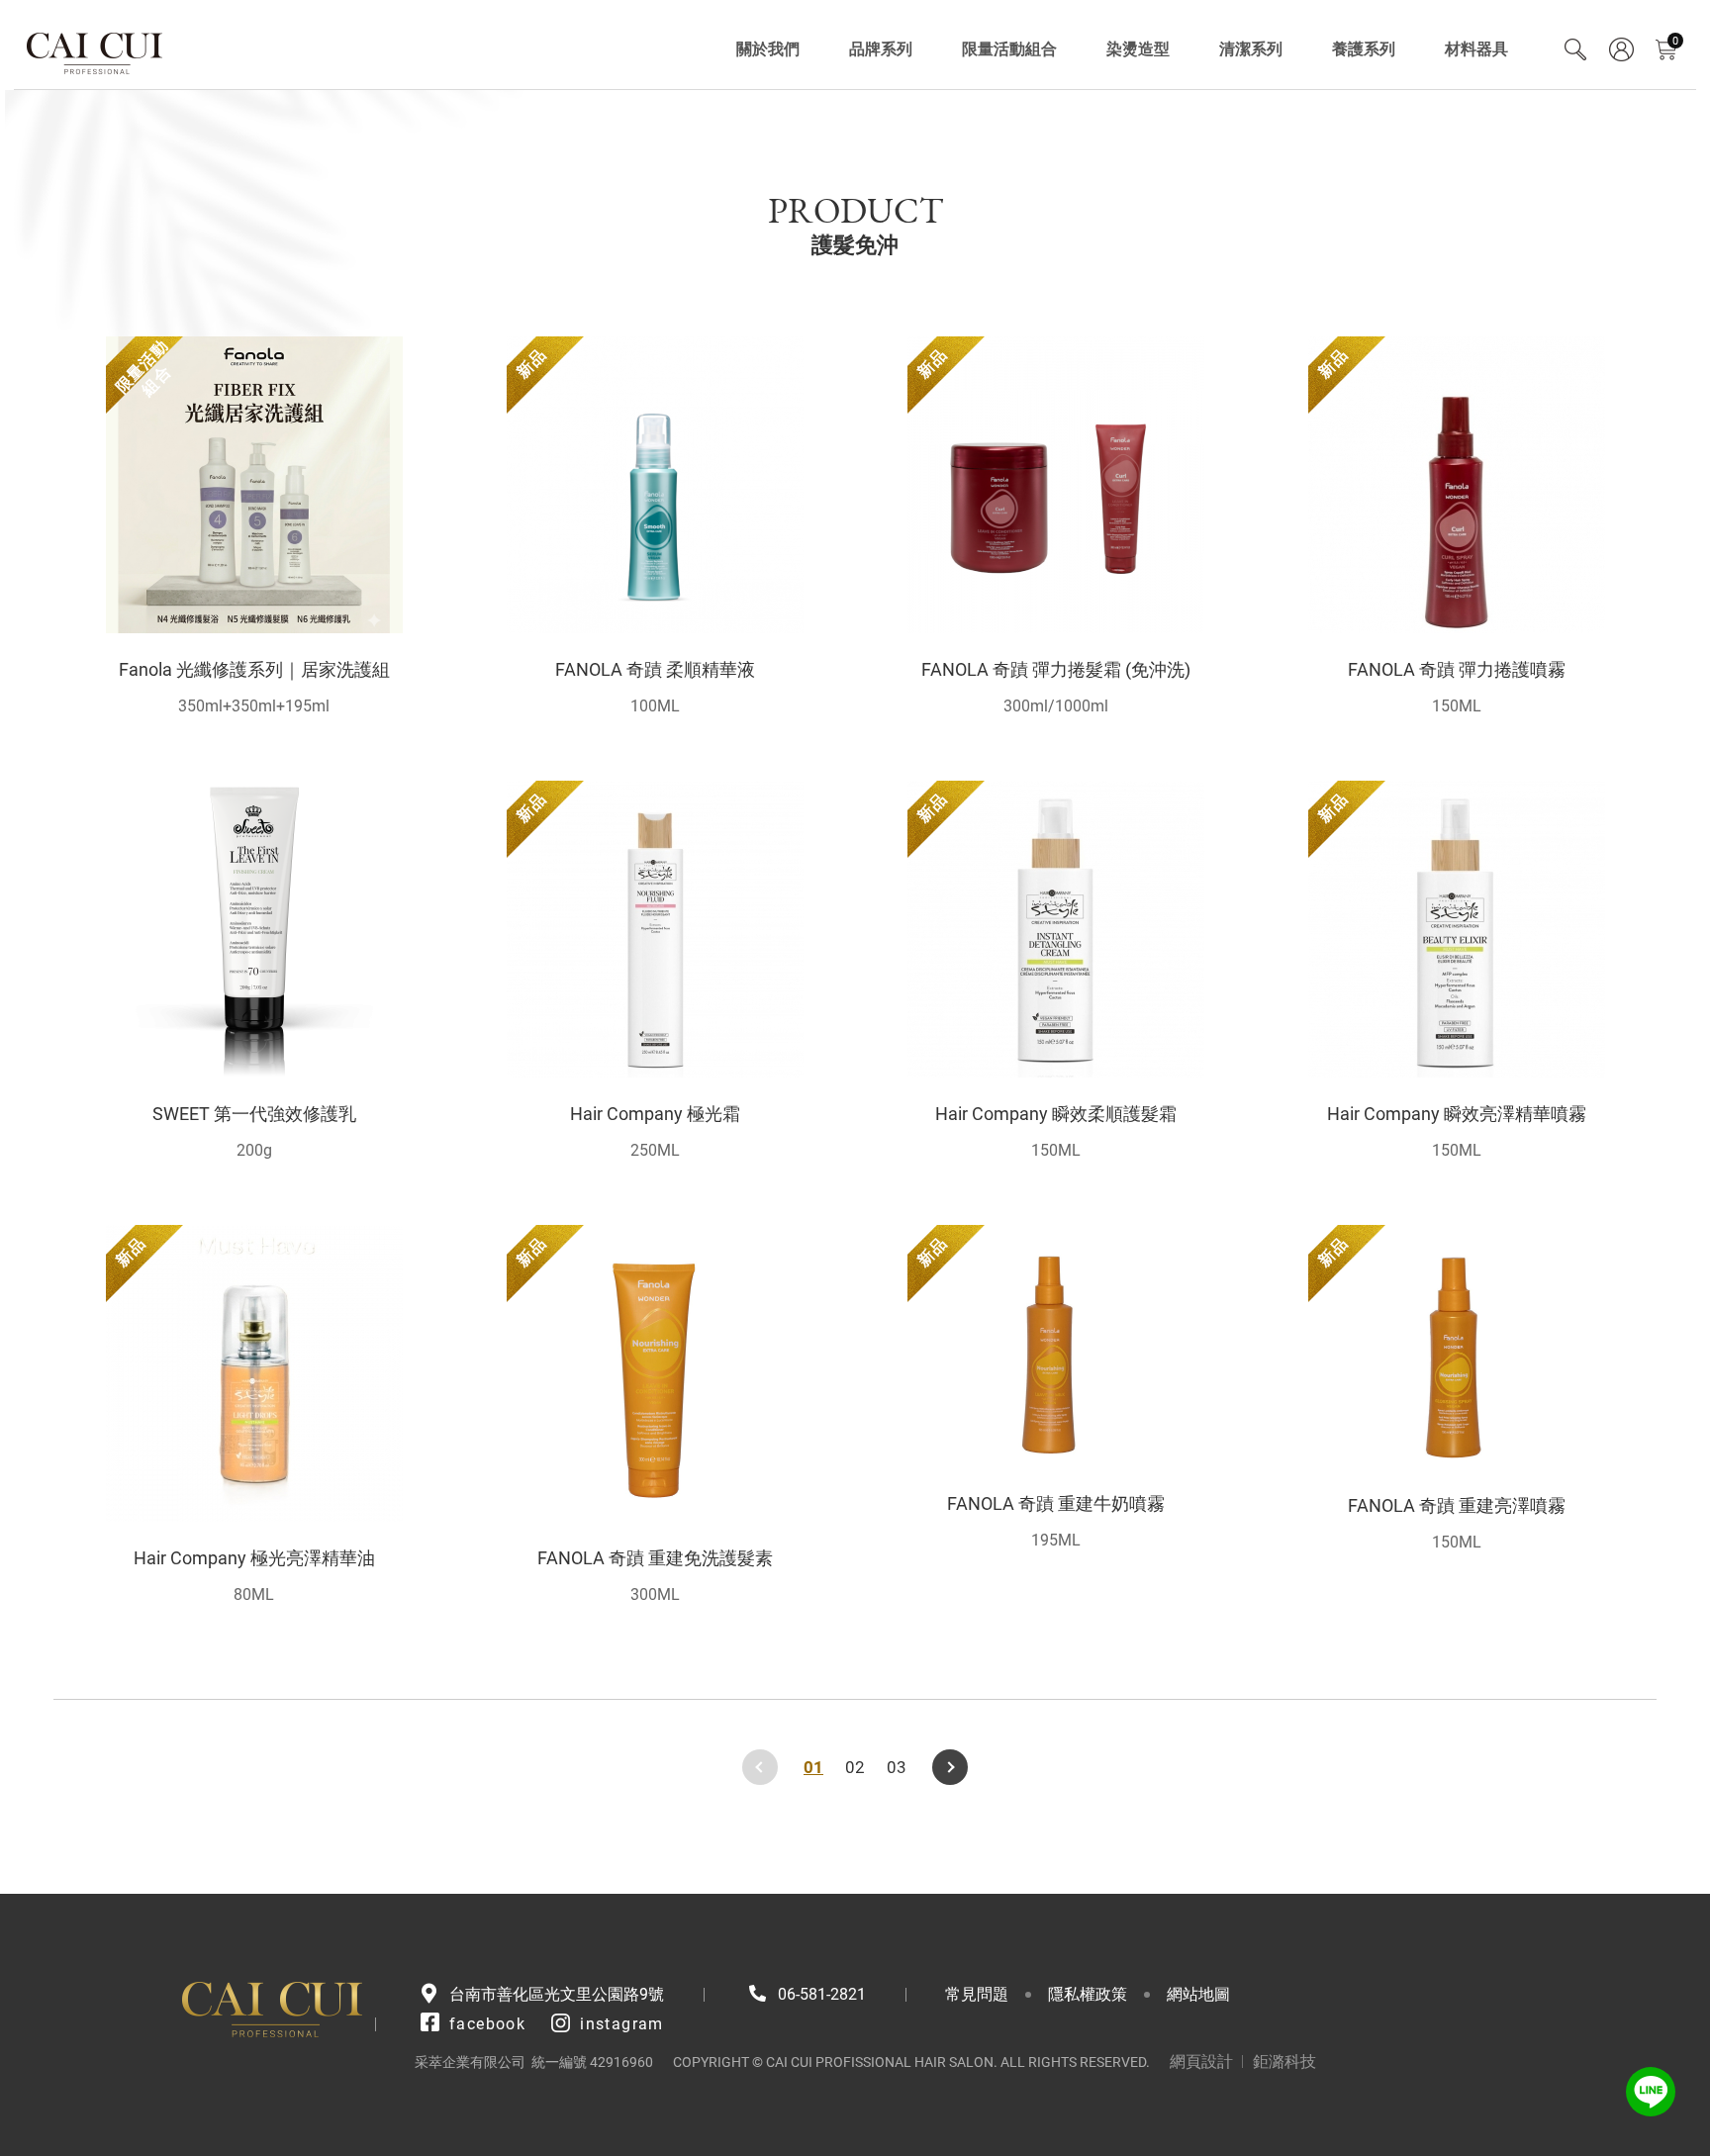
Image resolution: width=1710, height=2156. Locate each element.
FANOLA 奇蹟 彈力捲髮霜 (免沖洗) (1056, 669)
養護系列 (1364, 49)
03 (897, 1767)
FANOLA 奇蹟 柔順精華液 (655, 669)
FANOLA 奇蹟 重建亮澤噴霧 (1457, 1505)
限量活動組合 (1009, 49)
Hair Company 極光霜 (655, 1114)
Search (1575, 49)
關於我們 (768, 49)
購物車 (1675, 41)
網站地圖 (1198, 1994)
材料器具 (1476, 49)
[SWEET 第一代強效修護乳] (254, 929)
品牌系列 (881, 49)
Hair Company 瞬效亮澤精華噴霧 (1457, 1114)
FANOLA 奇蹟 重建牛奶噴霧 (1056, 1503)
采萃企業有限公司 (95, 49)
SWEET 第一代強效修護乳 (254, 1114)
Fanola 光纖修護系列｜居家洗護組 (254, 669)
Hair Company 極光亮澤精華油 (254, 1558)
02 (855, 1767)
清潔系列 (1251, 49)
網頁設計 (1201, 2062)
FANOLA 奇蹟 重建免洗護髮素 (655, 1558)
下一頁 (950, 1767)
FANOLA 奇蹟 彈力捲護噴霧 (1457, 669)
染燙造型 (1138, 49)
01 (813, 1767)
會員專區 (1621, 49)
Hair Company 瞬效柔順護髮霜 (1056, 1114)
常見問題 (977, 1994)
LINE (1651, 2092)
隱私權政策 (1088, 1994)
